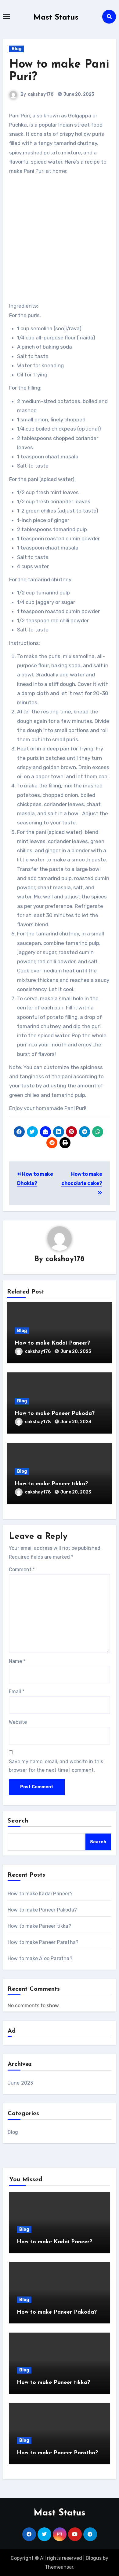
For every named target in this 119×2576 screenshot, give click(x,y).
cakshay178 (41, 94)
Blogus (94, 2558)
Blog (16, 49)
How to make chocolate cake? (82, 1179)
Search (18, 1821)
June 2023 (20, 2083)
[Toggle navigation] (6, 17)
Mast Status (56, 18)
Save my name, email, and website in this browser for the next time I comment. (56, 1766)
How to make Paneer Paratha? (43, 1942)
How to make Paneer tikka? (51, 1484)
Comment (22, 1569)
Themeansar (59, 2567)
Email (17, 1691)
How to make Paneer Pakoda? (55, 1414)
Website (18, 1722)
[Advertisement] (60, 239)
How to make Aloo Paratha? (40, 1958)
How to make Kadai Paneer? (52, 1343)
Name (17, 1661)
